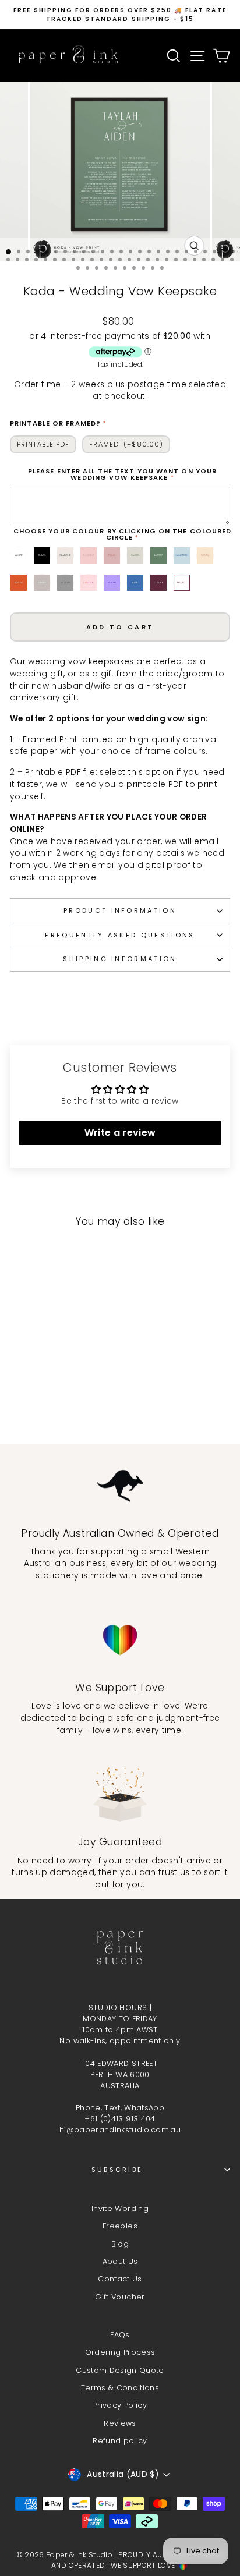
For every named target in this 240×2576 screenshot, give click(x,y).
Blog (120, 2244)
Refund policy (120, 2441)
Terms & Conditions (120, 2388)
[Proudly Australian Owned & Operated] (120, 1486)
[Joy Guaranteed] (120, 1794)
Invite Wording (120, 2208)
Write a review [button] (120, 1133)
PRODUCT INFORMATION (120, 910)
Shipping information (120, 959)
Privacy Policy (120, 2405)
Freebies (120, 2226)
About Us (120, 2261)
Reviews (120, 2423)
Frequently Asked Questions (120, 935)
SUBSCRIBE (117, 2170)
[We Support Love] (120, 1640)
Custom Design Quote (120, 2370)
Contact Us (120, 2279)
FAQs (120, 2335)
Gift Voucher (120, 2297)
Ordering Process (120, 2352)
